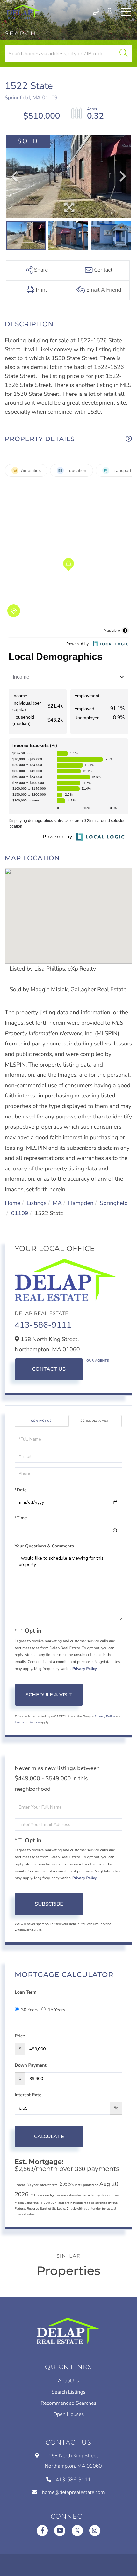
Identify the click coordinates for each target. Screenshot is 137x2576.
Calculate (49, 2137)
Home (13, 1203)
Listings (36, 1203)
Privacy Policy (85, 1669)
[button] (123, 54)
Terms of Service (27, 1722)
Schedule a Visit (95, 1421)
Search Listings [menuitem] (69, 2392)
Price (20, 2036)
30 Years (30, 2010)
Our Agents (98, 1361)
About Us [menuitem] (69, 2381)
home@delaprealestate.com (73, 2492)
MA (58, 1203)
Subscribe (49, 1904)
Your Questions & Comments (44, 1546)
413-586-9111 (97, 12)
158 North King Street (73, 2461)
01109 (20, 1214)
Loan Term (25, 1992)
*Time (21, 1518)
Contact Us (49, 1369)
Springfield (114, 1203)
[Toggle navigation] (126, 12)
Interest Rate (28, 2095)
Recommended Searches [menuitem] (68, 2403)
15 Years (56, 2010)
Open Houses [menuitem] (68, 2414)
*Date (21, 1490)
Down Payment (31, 2065)
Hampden (81, 1203)
